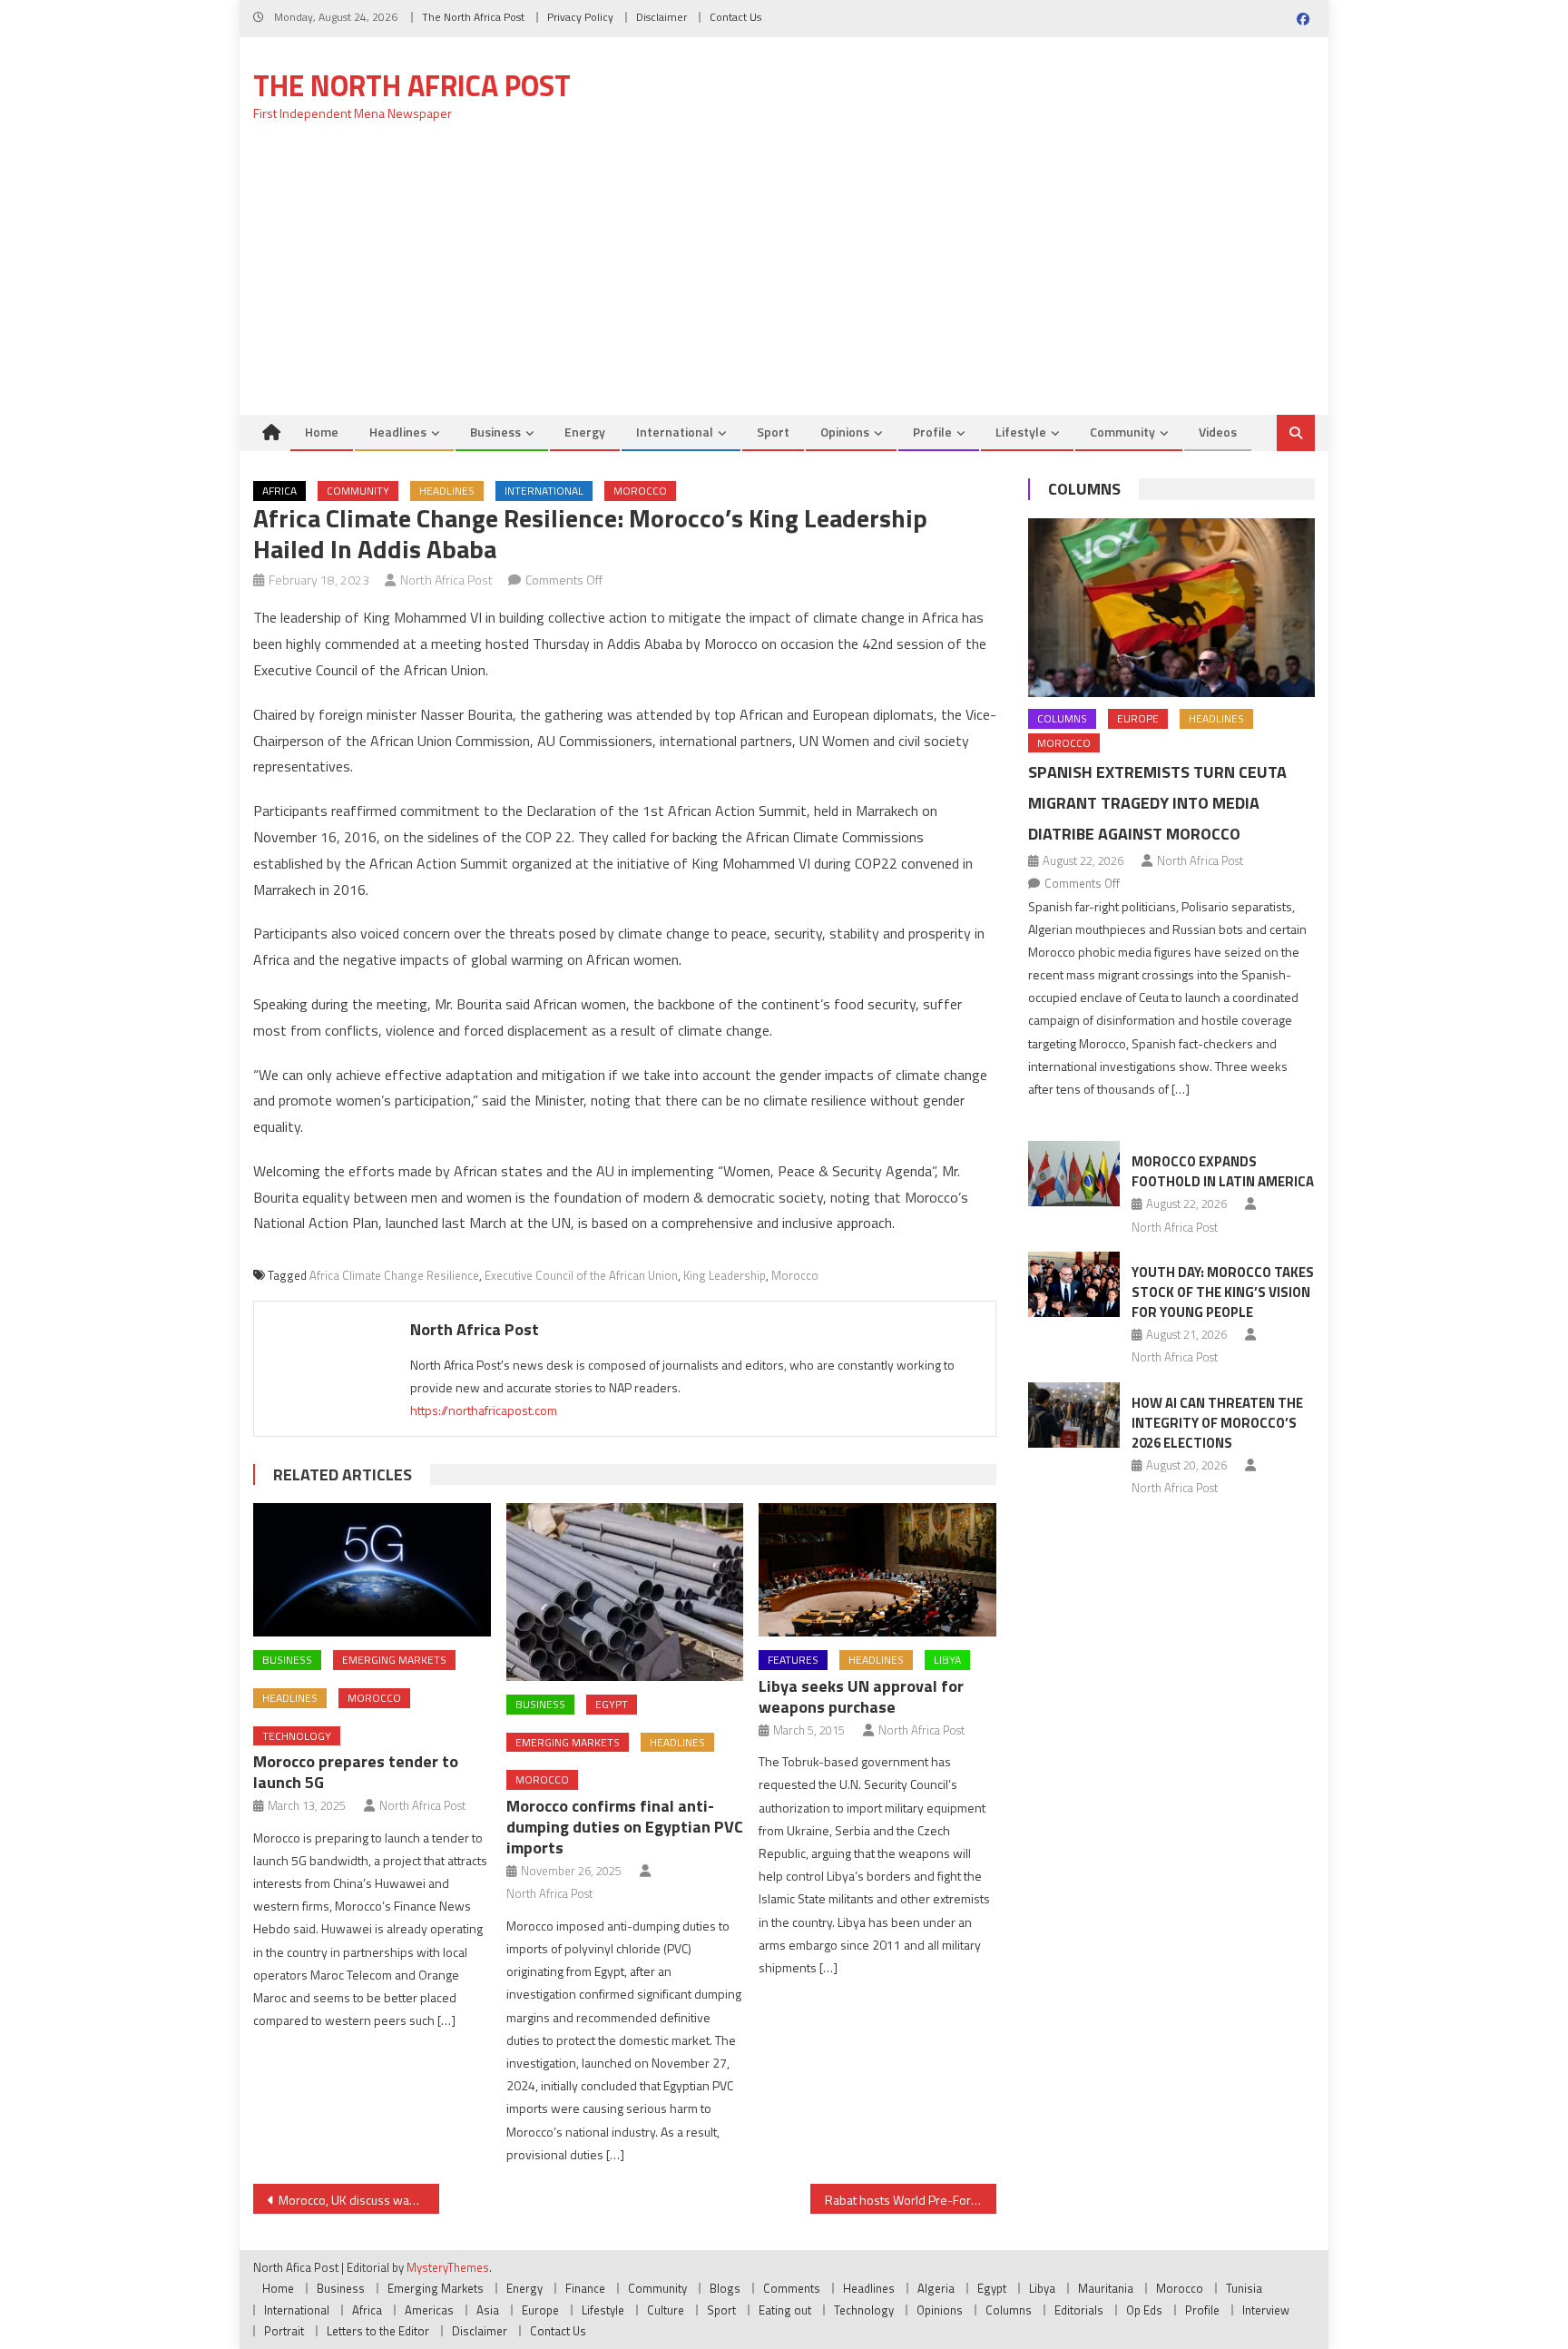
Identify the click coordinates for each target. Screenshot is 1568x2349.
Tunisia (1244, 2288)
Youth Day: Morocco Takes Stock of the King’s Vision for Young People (1223, 1292)
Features (793, 1660)
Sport (773, 432)
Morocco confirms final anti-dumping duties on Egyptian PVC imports (625, 1827)
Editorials (1079, 2310)
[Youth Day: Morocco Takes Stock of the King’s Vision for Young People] (1074, 1284)
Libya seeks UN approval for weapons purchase (861, 1696)
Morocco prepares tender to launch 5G (356, 1772)
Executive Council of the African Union (581, 1275)
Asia (488, 2310)
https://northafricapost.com (484, 1410)
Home (322, 432)
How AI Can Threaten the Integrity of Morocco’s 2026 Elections (1217, 1423)
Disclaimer (661, 17)
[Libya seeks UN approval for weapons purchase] (877, 1570)
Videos (1218, 432)
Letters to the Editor (378, 2331)
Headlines (398, 432)
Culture (666, 2310)
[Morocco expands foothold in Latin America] (1074, 1174)
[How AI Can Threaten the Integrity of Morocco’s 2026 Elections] (1074, 1415)
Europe (1138, 718)
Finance (585, 2288)
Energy (585, 432)
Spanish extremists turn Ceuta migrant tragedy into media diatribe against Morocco (1157, 803)
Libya (947, 1660)
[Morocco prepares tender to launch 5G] (372, 1570)
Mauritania (1106, 2288)
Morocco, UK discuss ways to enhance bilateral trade (359, 2200)
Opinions (845, 432)
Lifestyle (1021, 432)
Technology (297, 1736)
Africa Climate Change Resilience (394, 1275)
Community (1122, 432)
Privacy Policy (580, 17)
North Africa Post (446, 580)
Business (495, 432)
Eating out (785, 2310)
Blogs (725, 2288)
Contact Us (735, 17)
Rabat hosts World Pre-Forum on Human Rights (911, 2200)
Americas (429, 2310)
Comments (792, 2288)
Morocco (640, 491)
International (675, 432)
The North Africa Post (473, 17)
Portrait (284, 2331)
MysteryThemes (448, 2267)
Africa (279, 491)
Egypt (612, 1704)
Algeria (936, 2288)
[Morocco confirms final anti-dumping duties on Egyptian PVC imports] (625, 1592)
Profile (932, 432)
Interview (1266, 2310)
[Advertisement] (784, 279)
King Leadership (725, 1275)
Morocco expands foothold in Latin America (1223, 1171)
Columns (1084, 489)
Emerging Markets (394, 1660)
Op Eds (1144, 2310)
